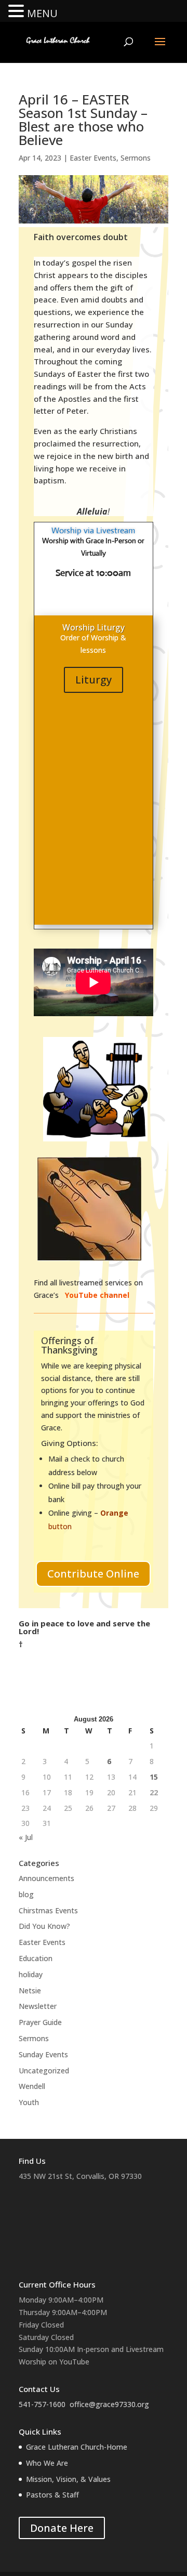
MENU (42, 13)
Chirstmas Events (48, 1910)
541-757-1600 (42, 2404)
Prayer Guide (40, 2022)
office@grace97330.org (109, 2404)
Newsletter (38, 2006)
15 (154, 1777)
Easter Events (93, 158)
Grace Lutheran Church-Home (77, 2447)
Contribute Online (93, 1574)
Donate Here (62, 2528)
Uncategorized (44, 2071)
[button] (18, 12)
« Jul (26, 1837)
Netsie (30, 1990)
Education (36, 1958)
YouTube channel (98, 1295)
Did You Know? (44, 1926)
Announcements (46, 1878)
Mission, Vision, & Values (68, 2479)
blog (26, 1894)
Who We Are (47, 2463)
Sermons (136, 158)
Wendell (32, 2086)
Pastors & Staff (52, 2495)
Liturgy (94, 680)
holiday (31, 1974)
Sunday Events (43, 2054)
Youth (29, 2102)
